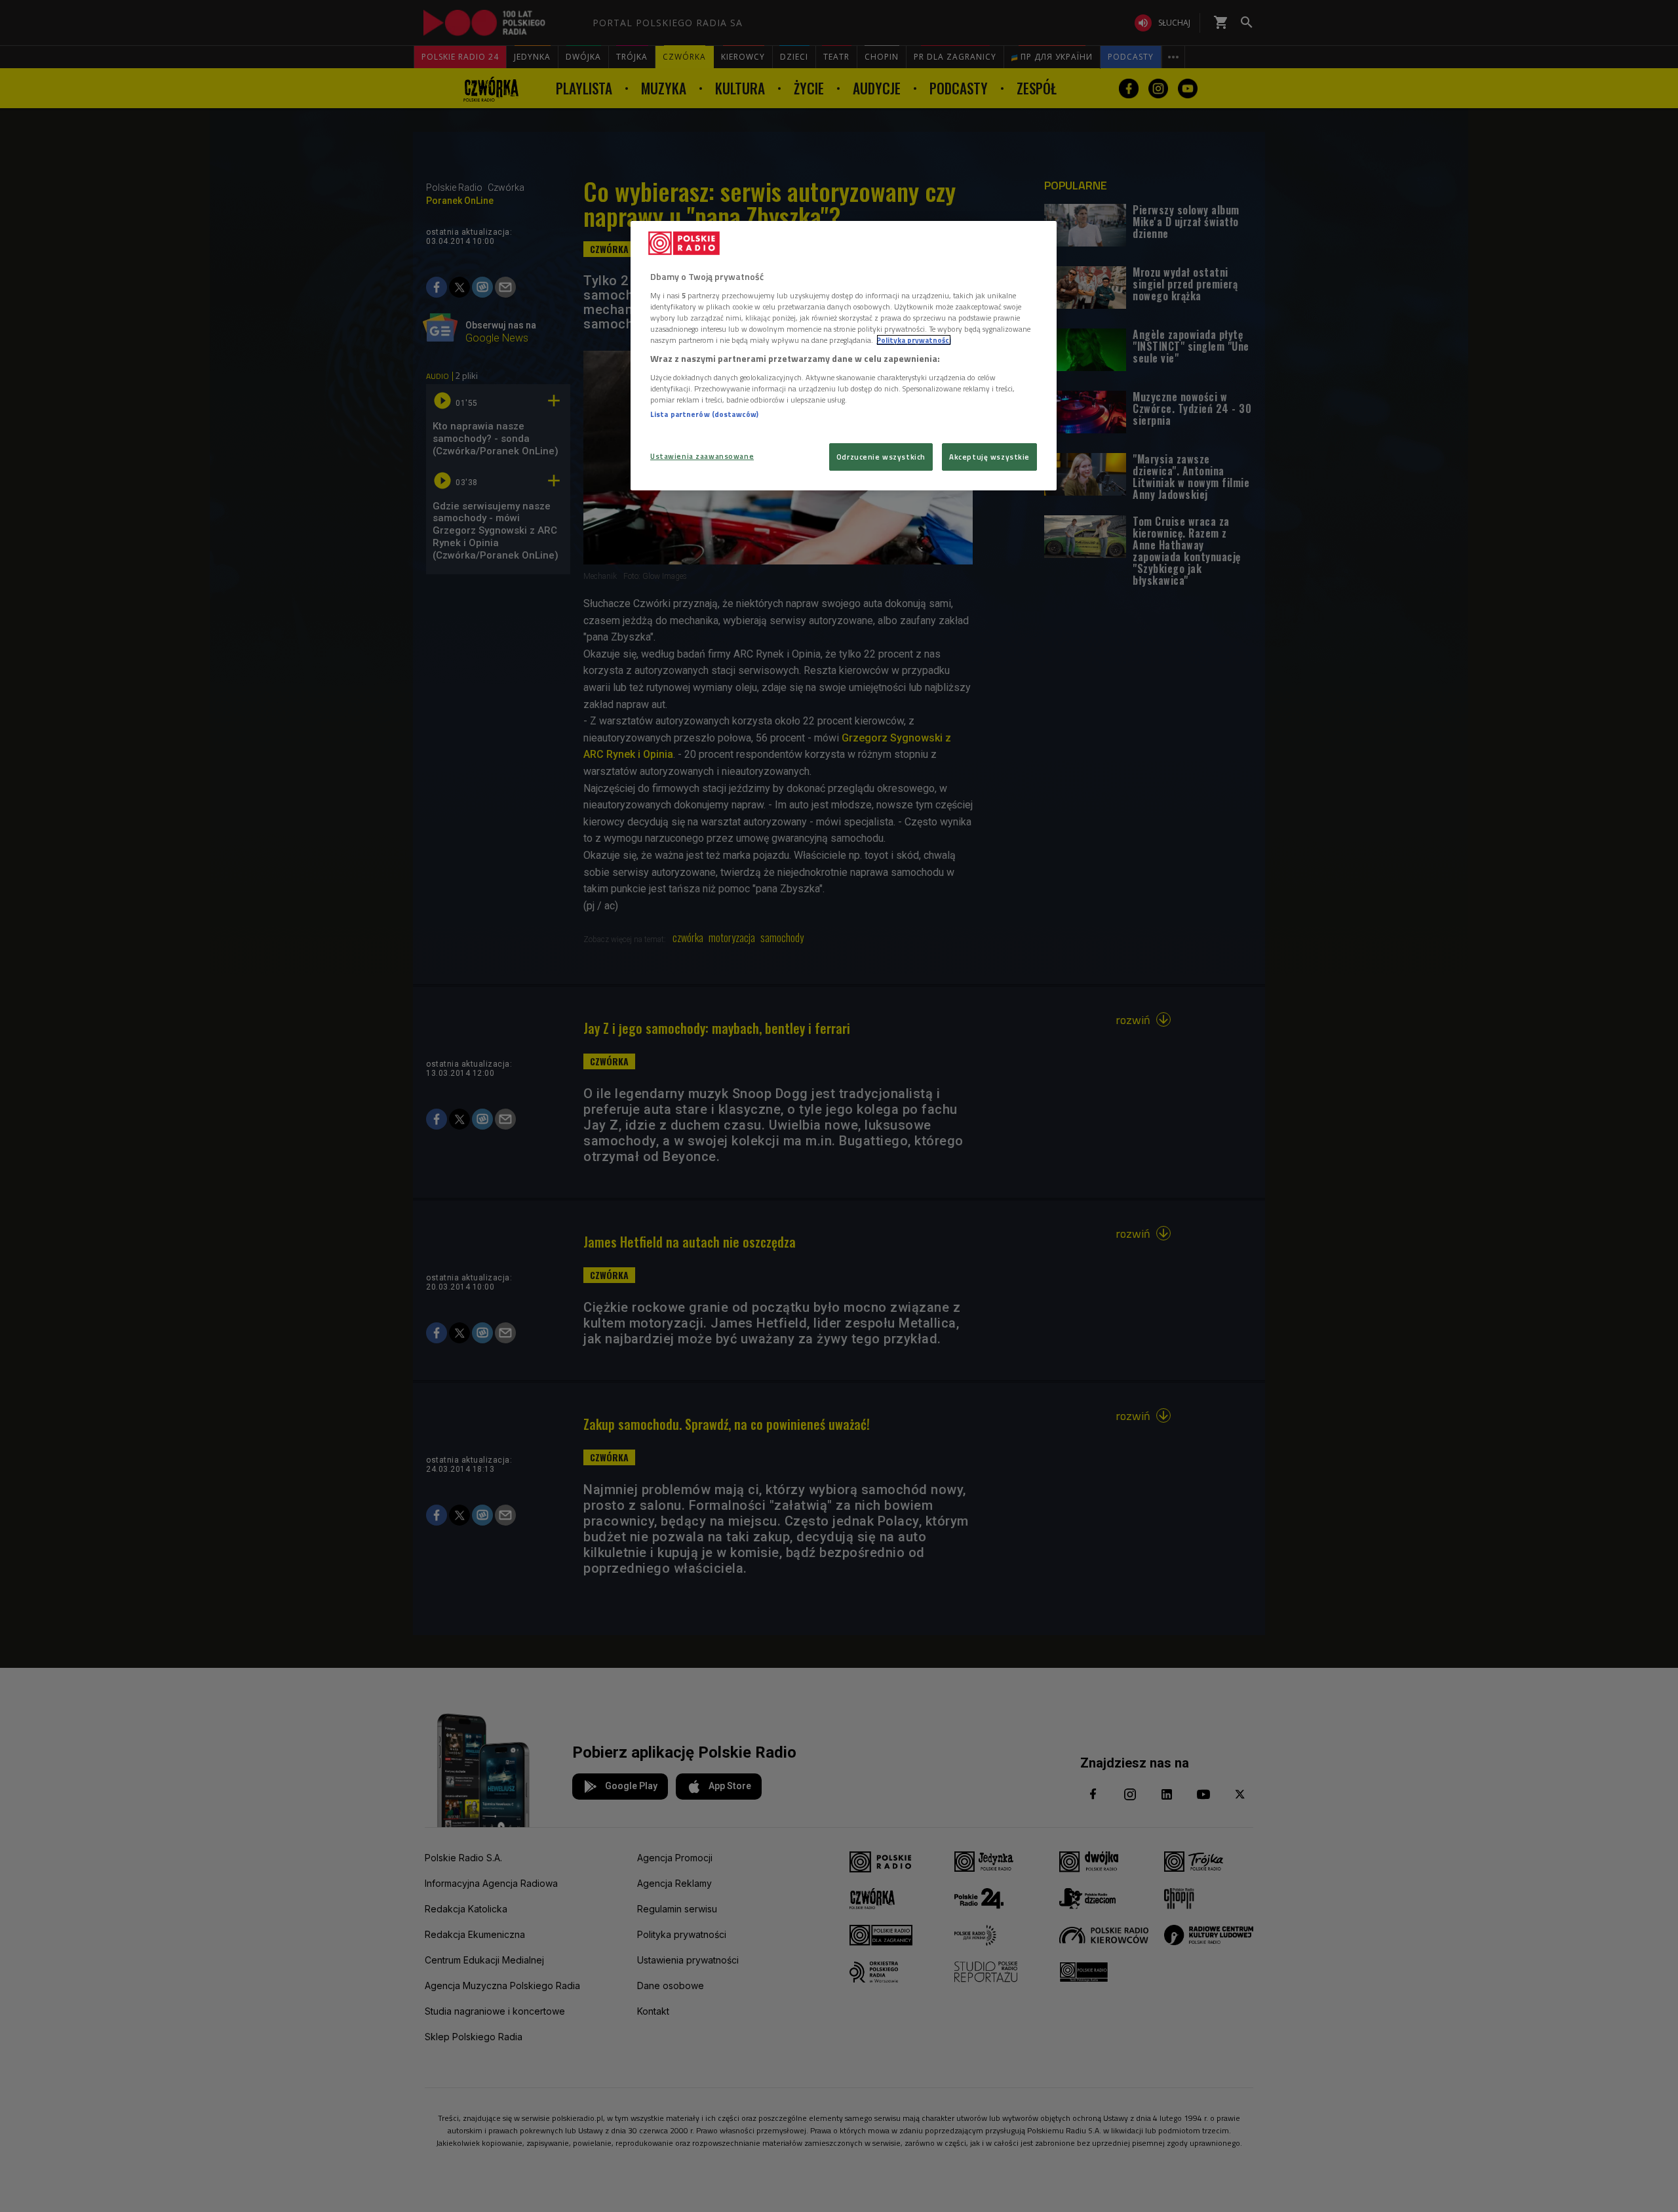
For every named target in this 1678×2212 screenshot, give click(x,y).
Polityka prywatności (914, 340)
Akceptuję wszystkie (989, 457)
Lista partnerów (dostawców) (704, 414)
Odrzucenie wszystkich (881, 457)
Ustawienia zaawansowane (702, 456)
